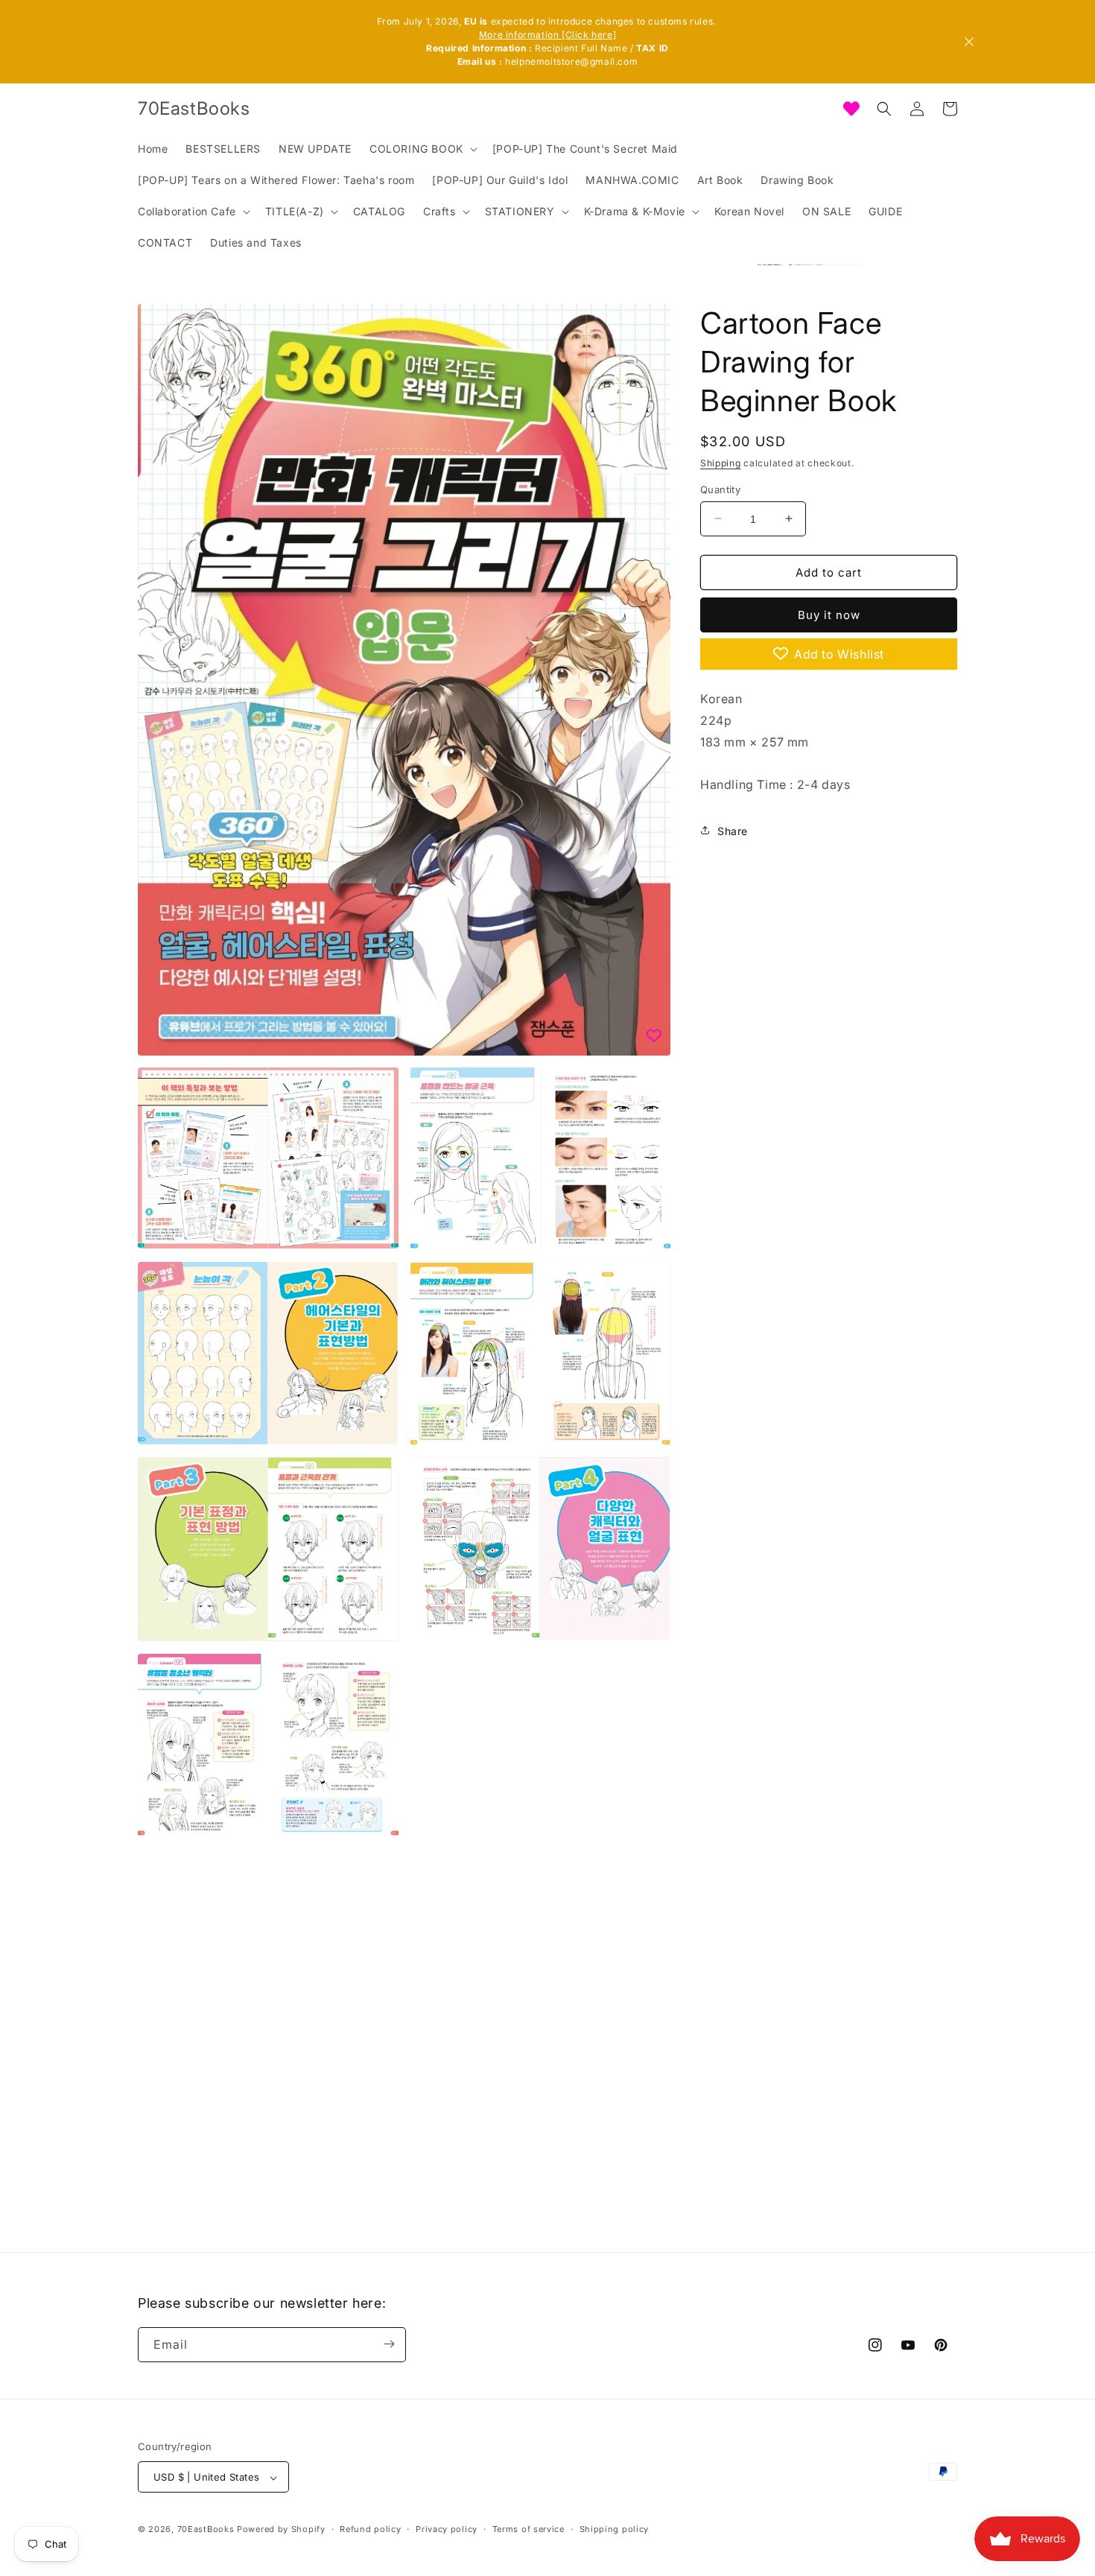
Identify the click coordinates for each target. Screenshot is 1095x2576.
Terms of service (529, 2529)
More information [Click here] (547, 35)
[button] (422, 149)
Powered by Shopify (281, 2530)
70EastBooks (206, 2530)
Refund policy (370, 2529)
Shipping (721, 463)
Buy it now (829, 614)
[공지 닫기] (969, 42)
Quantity (720, 489)
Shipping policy (615, 2529)
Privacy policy (447, 2529)
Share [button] (733, 830)
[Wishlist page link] (851, 109)
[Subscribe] (389, 2344)
